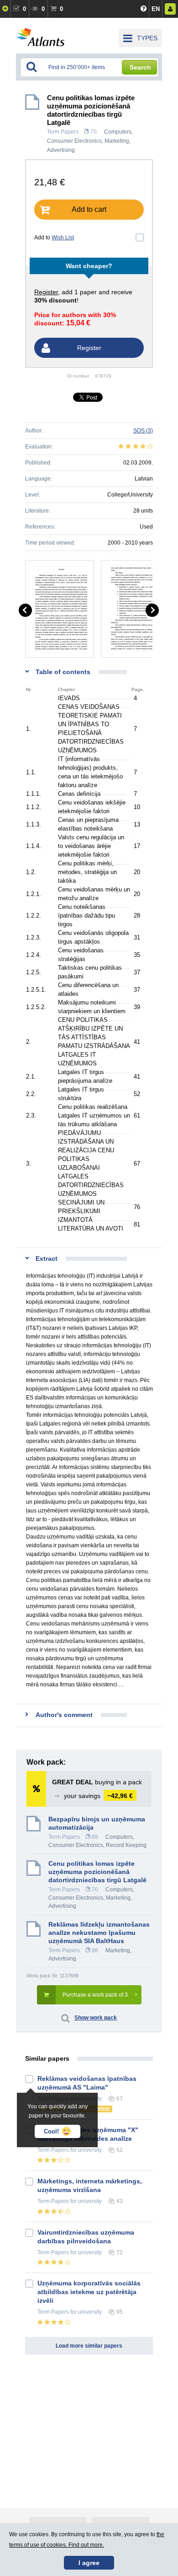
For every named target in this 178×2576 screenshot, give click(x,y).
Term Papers (63, 132)
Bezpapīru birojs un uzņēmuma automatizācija (97, 1823)
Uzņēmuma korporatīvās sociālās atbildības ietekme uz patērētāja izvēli (89, 2292)
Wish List (63, 238)
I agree (89, 2563)
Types (147, 38)
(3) (143, 431)
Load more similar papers (89, 2346)
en (156, 9)
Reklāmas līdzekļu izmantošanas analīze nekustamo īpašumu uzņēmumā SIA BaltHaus (99, 1933)
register (46, 292)
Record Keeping (126, 1845)
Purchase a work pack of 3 (95, 1995)
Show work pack (96, 2018)
